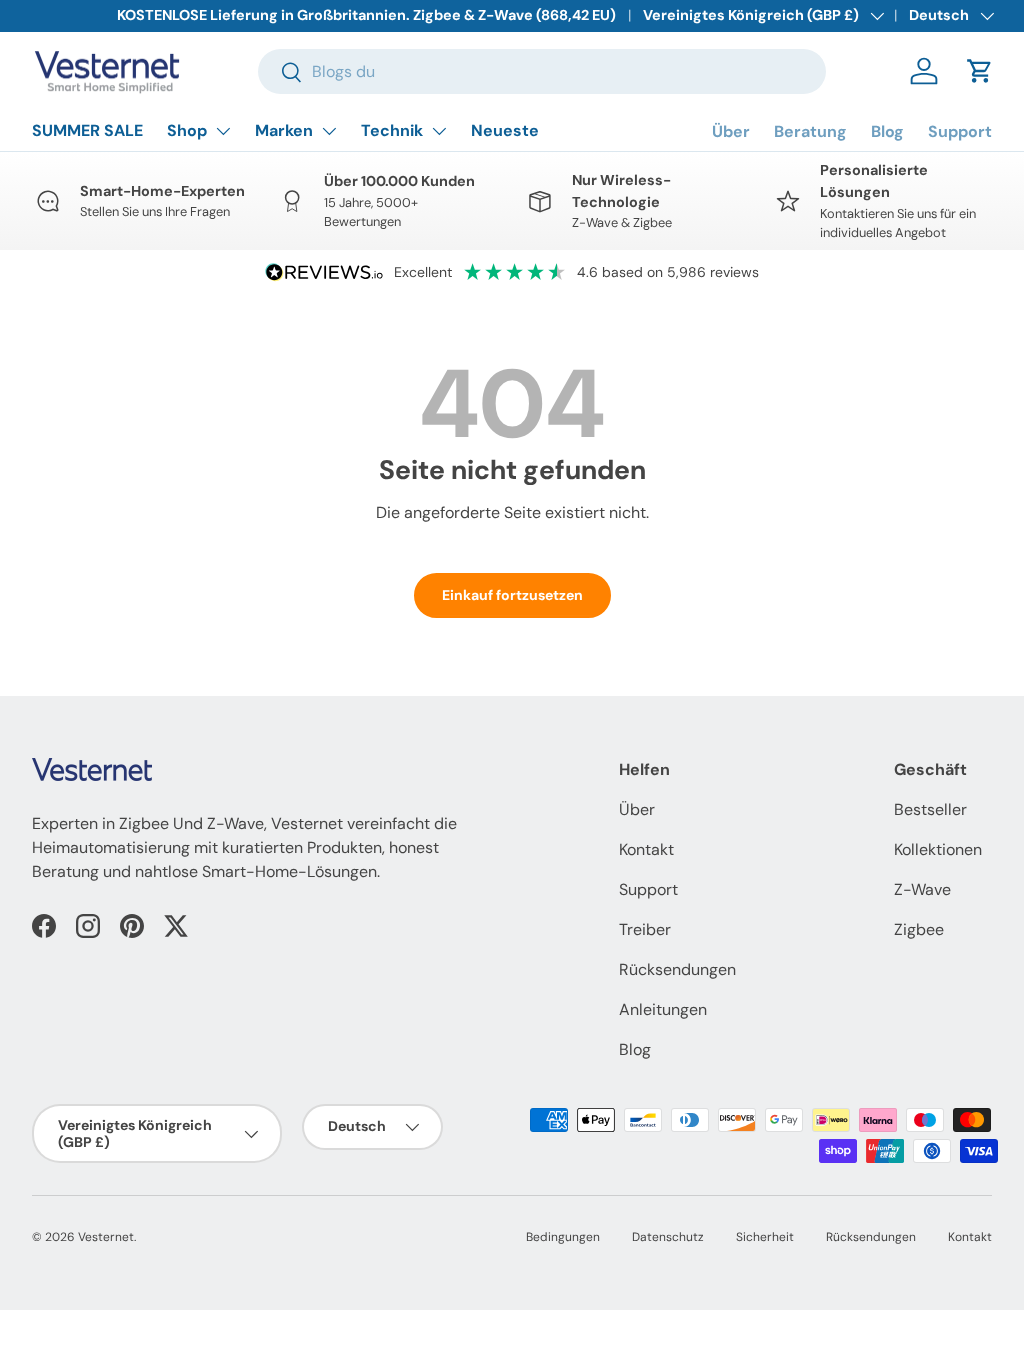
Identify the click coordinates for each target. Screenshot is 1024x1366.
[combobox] (542, 71)
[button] (980, 71)
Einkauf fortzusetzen (512, 595)
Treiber (645, 929)
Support (960, 131)
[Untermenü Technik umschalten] (439, 131)
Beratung (810, 131)
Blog (887, 131)
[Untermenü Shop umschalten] (223, 131)
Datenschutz (668, 1237)
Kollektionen (938, 849)
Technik (392, 130)
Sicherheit (765, 1237)
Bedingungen (563, 1237)
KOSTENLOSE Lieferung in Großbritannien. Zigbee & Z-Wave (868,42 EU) (366, 15)
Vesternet (106, 1237)
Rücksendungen (677, 969)
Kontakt (646, 849)
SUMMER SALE (87, 130)
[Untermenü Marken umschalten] (329, 131)
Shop (187, 130)
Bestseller (930, 809)
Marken (284, 130)
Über (731, 131)
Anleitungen (663, 1009)
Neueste (505, 130)
